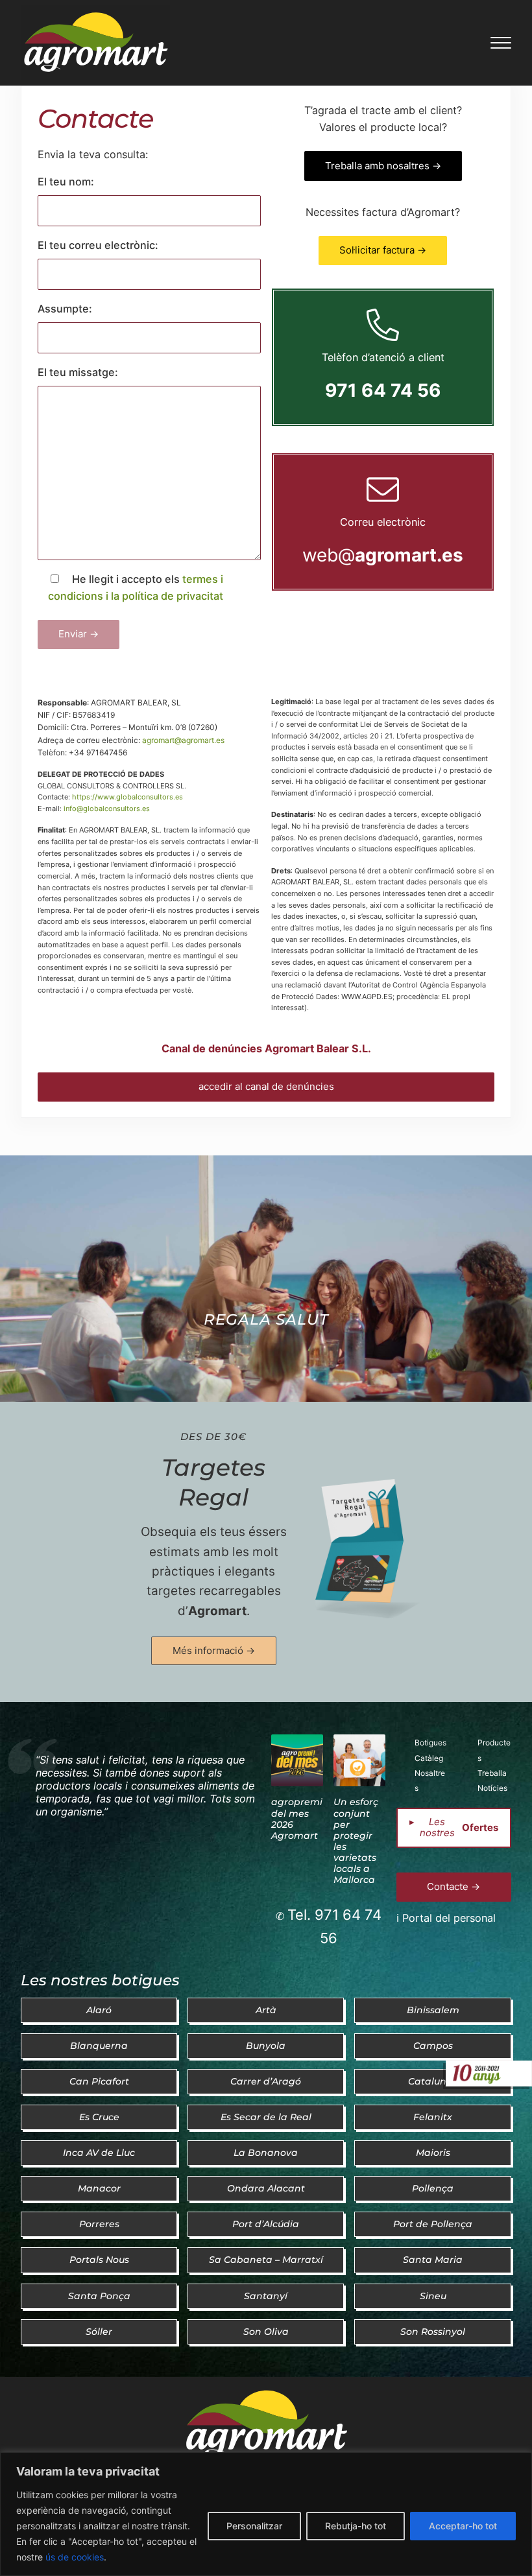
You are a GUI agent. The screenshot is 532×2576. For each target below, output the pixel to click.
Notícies (492, 1788)
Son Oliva (266, 2332)
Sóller (99, 2332)
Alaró (99, 2010)
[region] (266, 2514)
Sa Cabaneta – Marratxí (266, 2260)
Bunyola (266, 2046)
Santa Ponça (99, 2296)
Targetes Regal (213, 1482)
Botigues (430, 1743)
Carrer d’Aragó (266, 2081)
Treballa (492, 1773)
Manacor (99, 2188)
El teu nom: (66, 182)
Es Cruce (99, 2117)
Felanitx (433, 2117)
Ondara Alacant (266, 2188)
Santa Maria (433, 2260)
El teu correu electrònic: (98, 245)
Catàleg (429, 1758)
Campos (433, 2046)
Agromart (217, 1611)
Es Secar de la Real (266, 2117)
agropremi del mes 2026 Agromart (297, 1818)
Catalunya (433, 2081)
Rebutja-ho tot (356, 2526)
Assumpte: (65, 309)
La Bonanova (266, 2153)
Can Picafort (99, 2081)
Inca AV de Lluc (99, 2153)
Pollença (433, 2188)
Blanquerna (99, 2046)
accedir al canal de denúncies (266, 1086)
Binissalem (433, 2010)
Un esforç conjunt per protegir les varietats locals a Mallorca (356, 1841)
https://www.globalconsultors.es (127, 797)
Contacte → (453, 1886)
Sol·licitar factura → (383, 250)
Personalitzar (254, 2526)
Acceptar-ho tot (463, 2526)
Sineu (433, 2296)
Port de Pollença (433, 2224)
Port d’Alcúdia (266, 2224)
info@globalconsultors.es (107, 809)
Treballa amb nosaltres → (383, 166)
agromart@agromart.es (183, 740)
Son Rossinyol (433, 2332)
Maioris (433, 2153)
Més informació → (214, 1650)
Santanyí (266, 2296)
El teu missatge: (78, 372)
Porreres (99, 2224)
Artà (266, 2010)
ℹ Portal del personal (446, 1918)
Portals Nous (99, 2260)
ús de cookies (75, 2557)
